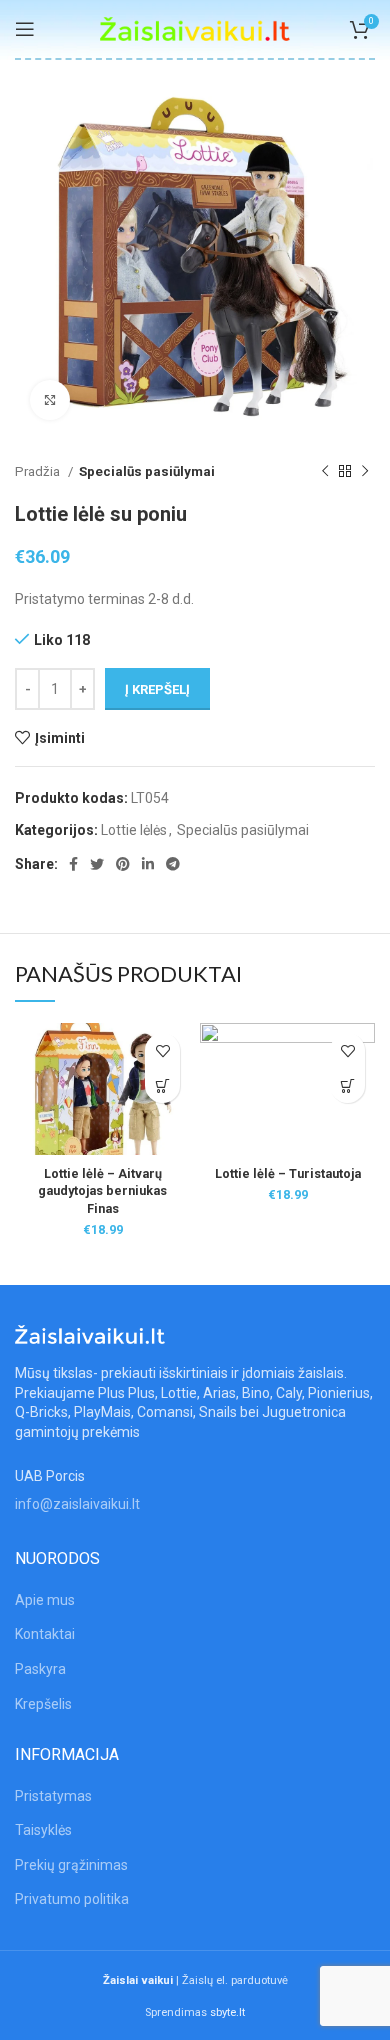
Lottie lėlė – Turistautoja (288, 1173)
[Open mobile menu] (25, 29)
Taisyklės (43, 1830)
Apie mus (45, 1600)
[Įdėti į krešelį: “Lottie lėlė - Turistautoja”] (347, 1085)
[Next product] (365, 472)
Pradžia (39, 471)
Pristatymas (53, 1796)
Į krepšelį (157, 689)
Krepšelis (43, 1704)
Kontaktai (45, 1634)
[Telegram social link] (173, 864)
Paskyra (40, 1669)
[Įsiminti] (162, 1050)
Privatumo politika (72, 1899)
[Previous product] (325, 472)
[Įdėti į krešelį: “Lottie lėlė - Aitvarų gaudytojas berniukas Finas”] (162, 1085)
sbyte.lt (227, 2012)
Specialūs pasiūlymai (147, 471)
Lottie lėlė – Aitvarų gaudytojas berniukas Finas (102, 1191)
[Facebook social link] (73, 864)
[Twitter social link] (97, 864)
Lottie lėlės (134, 830)
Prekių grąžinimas (71, 1865)
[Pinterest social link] (123, 864)
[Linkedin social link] (148, 864)
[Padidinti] (50, 400)
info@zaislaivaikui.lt (77, 1504)
